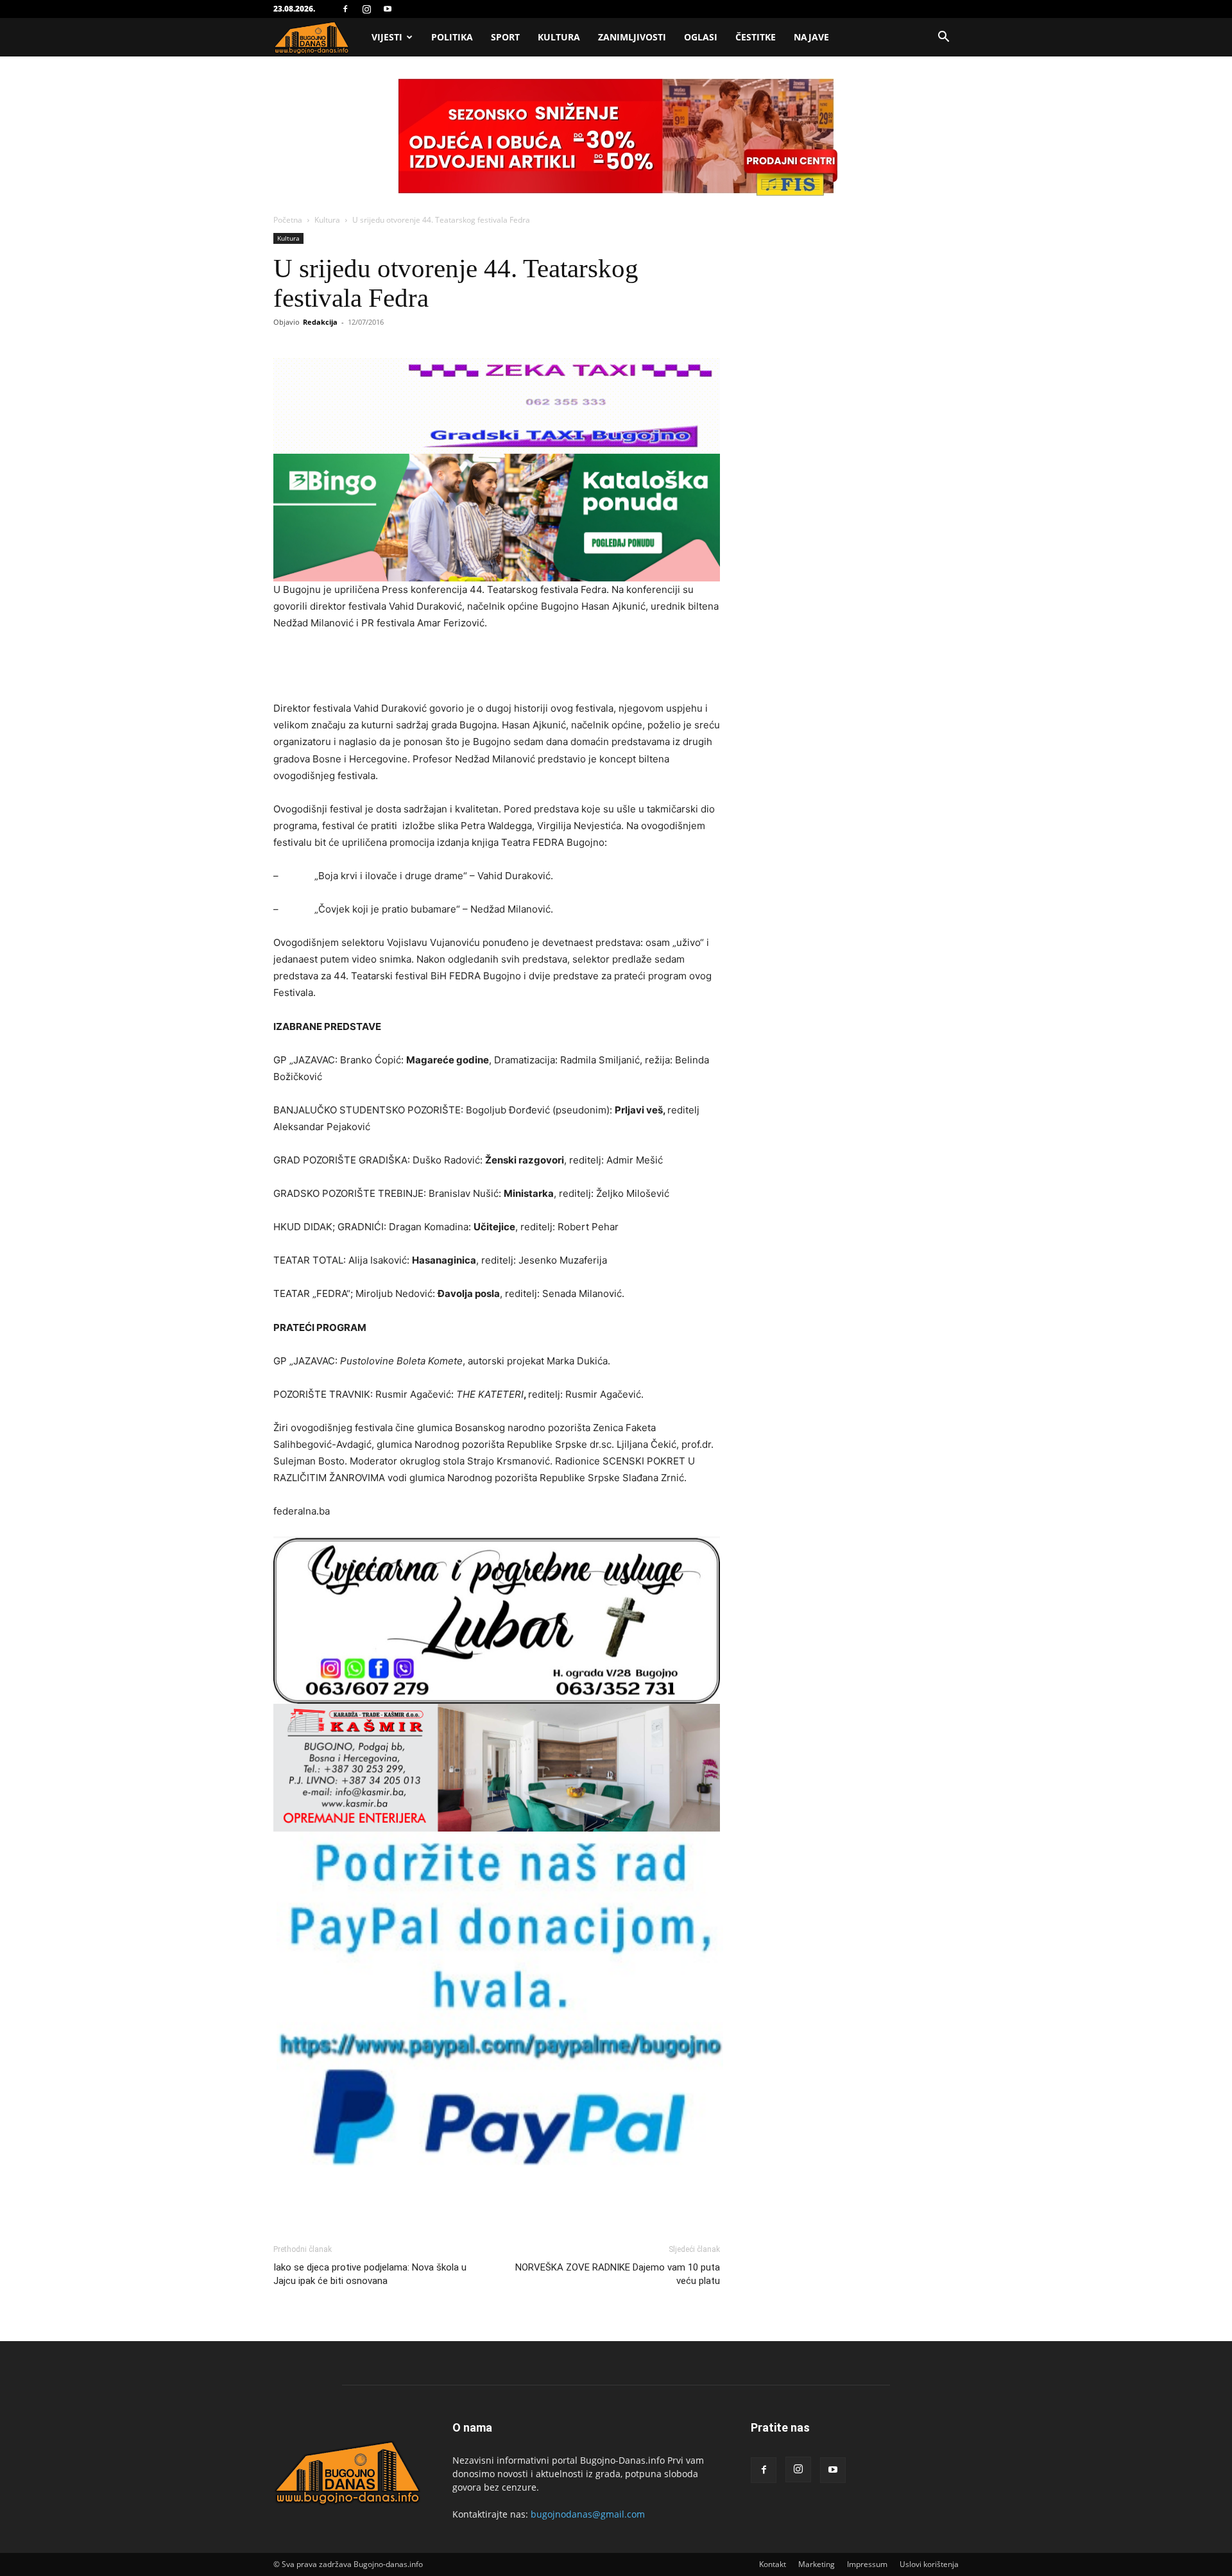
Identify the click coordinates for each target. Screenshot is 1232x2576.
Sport (505, 37)
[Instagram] (366, 9)
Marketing (817, 2564)
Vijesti (387, 37)
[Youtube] (388, 9)
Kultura (559, 37)
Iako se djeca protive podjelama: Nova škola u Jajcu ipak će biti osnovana (370, 2274)
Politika (452, 37)
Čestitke (756, 37)
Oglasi (701, 37)
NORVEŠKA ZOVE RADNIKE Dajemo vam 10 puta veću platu (618, 2274)
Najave (811, 37)
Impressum (867, 2564)
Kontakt (773, 2564)
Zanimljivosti (632, 37)
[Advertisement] (497, 667)
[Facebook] (345, 9)
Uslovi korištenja (929, 2564)
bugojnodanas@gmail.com (588, 2514)
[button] (943, 38)
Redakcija (320, 322)
